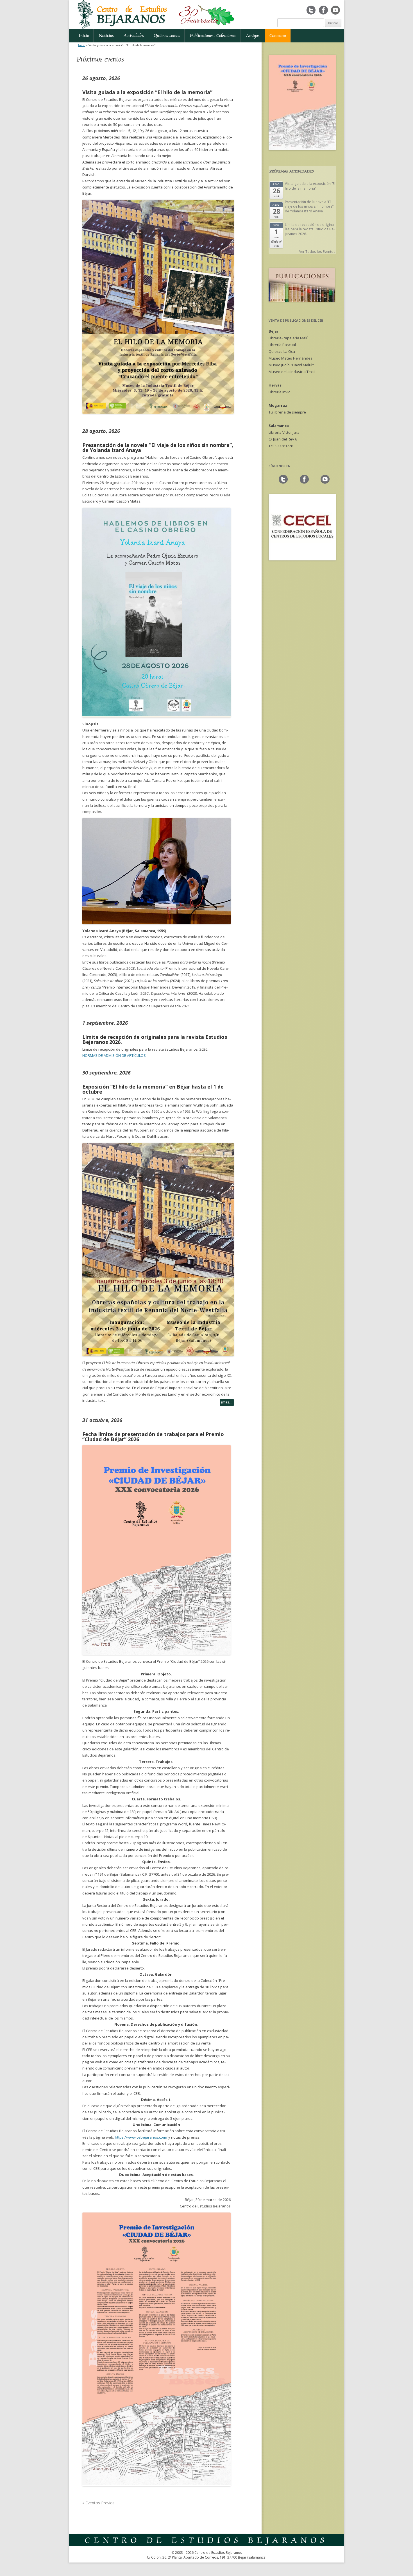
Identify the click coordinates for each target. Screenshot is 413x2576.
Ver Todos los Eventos (317, 251)
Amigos (253, 36)
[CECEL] (302, 559)
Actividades (134, 36)
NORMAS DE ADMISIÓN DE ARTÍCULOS (114, 1055)
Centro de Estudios (132, 15)
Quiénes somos (167, 36)
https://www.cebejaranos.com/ (141, 2137)
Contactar (278, 36)
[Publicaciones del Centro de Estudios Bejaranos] (302, 300)
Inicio (84, 36)
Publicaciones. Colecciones (213, 36)
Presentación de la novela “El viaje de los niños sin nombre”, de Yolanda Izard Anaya (158, 447)
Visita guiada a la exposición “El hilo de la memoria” (147, 92)
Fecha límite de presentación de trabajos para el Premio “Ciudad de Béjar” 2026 (153, 1437)
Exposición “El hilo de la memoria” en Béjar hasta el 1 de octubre (153, 1089)
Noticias (106, 36)
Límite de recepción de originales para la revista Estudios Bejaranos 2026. (155, 1039)
